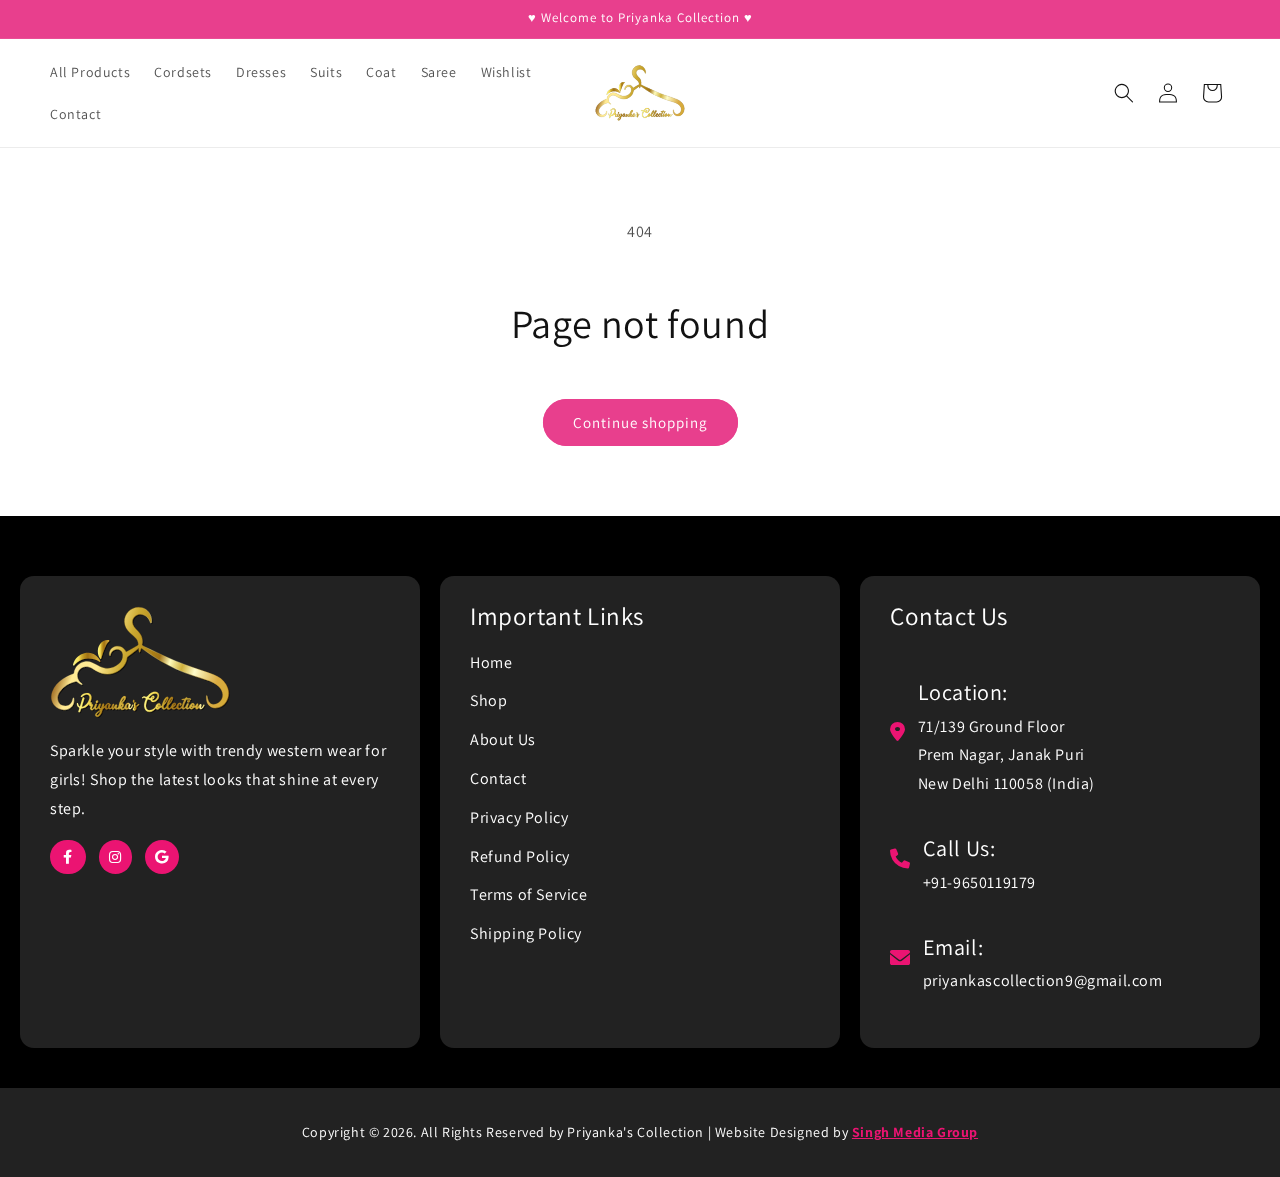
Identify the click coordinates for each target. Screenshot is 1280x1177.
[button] (1124, 93)
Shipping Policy (526, 933)
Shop (488, 700)
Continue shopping (640, 422)
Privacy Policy (519, 817)
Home (491, 662)
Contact (498, 778)
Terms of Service (529, 894)
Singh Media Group (915, 1132)
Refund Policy (520, 856)
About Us (503, 739)
